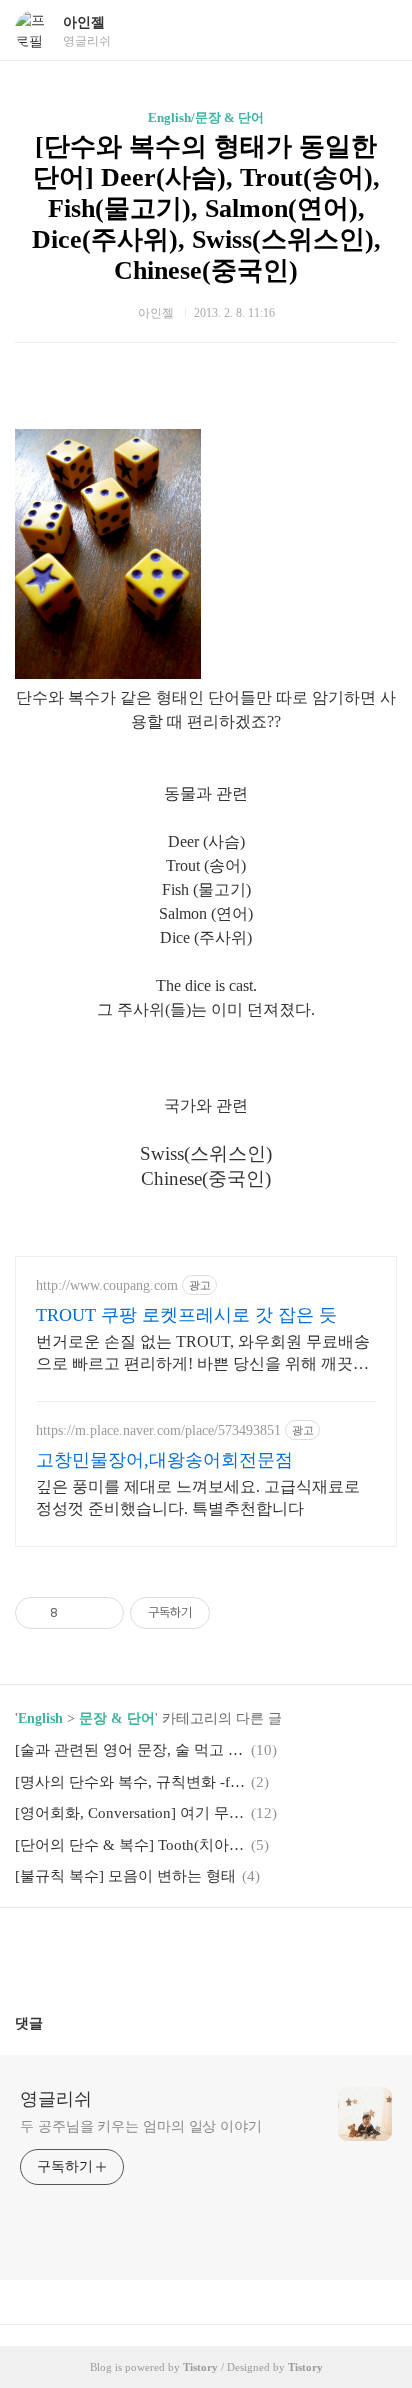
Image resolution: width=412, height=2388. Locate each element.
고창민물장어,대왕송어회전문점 (164, 1460)
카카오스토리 (206, 1953)
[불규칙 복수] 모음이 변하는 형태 (125, 1876)
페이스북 (158, 1953)
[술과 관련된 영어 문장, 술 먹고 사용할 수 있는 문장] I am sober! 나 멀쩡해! (130, 1750)
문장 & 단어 (117, 1718)
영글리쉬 (56, 2099)
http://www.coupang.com (107, 1285)
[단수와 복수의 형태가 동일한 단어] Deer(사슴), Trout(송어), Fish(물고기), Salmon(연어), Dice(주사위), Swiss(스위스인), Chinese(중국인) (206, 208)
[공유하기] (76, 1613)
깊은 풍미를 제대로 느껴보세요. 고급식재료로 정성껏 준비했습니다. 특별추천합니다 (198, 1497)
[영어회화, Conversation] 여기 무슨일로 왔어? (130, 1813)
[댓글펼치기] (51, 2023)
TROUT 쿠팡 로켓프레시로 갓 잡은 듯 (186, 1315)
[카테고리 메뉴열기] (377, 30)
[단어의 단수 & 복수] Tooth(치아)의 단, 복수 (130, 1845)
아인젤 (84, 22)
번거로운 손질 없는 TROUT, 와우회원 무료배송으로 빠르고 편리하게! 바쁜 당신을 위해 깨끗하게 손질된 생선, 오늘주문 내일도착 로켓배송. (203, 1354)
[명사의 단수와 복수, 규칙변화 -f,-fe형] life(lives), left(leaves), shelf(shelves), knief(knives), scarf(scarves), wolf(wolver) (130, 1782)
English (40, 1718)
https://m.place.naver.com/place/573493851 (158, 1430)
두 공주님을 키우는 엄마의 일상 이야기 (141, 2126)
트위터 (254, 1953)
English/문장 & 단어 (206, 117)
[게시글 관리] (101, 1613)
